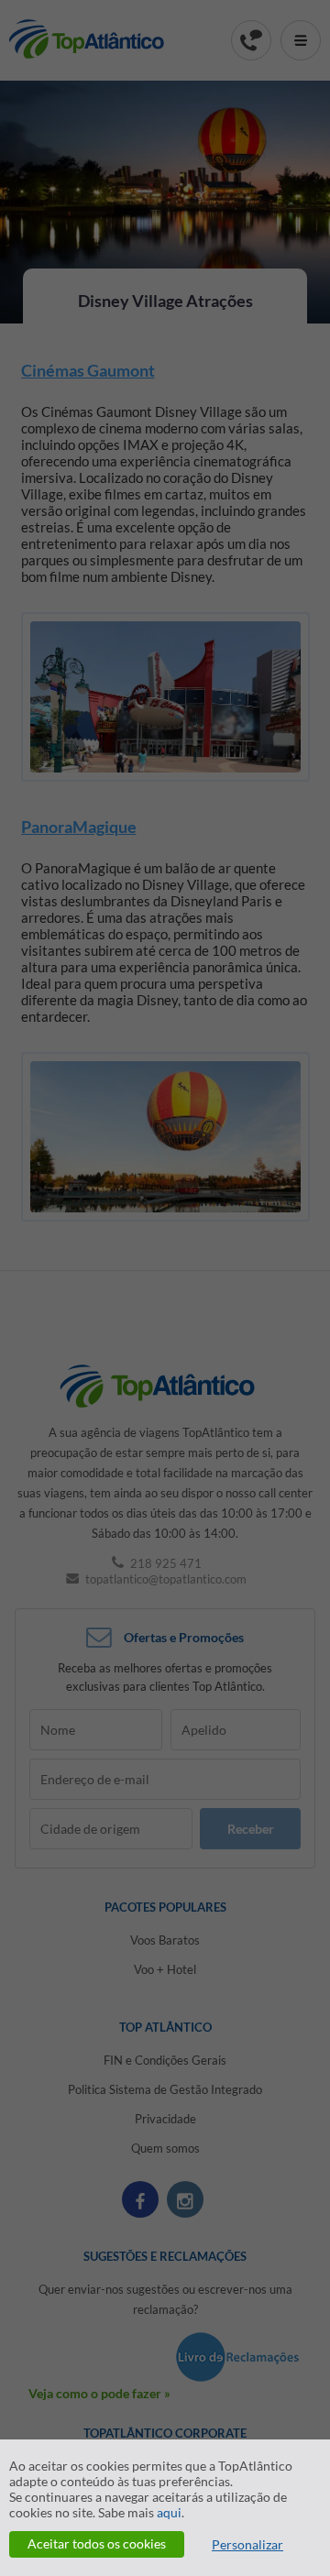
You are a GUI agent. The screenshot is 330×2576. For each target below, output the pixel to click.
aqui (169, 2512)
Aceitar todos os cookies (97, 2543)
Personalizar (247, 2544)
